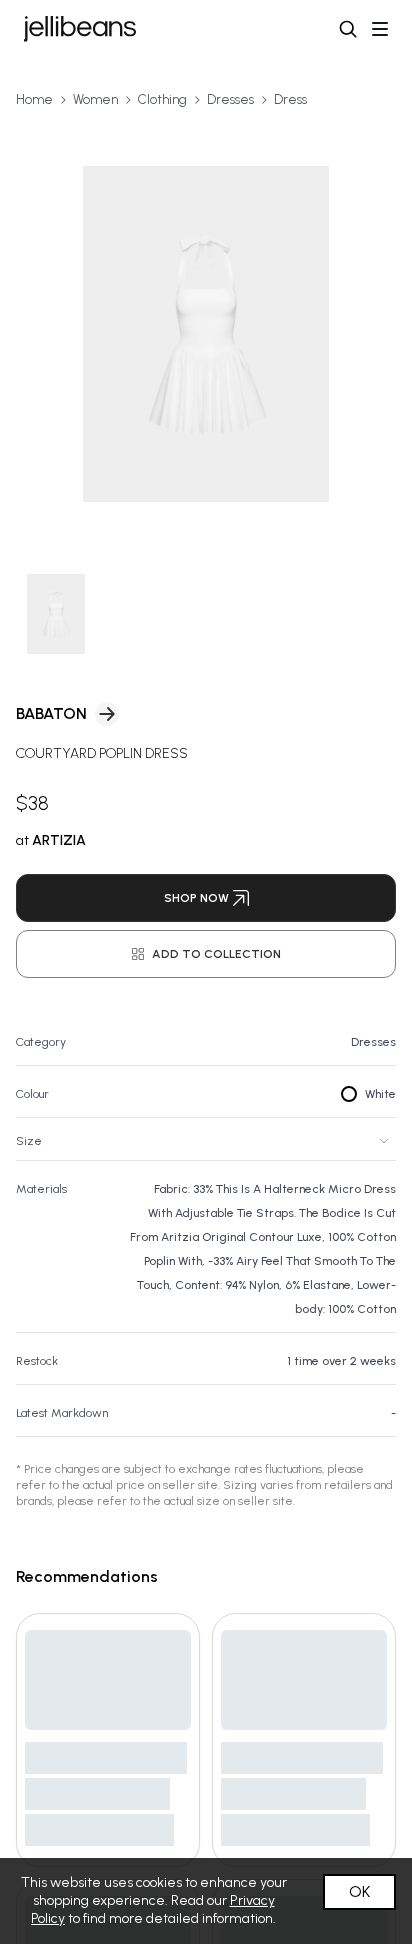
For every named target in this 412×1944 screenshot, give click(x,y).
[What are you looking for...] (348, 29)
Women (95, 99)
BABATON (51, 713)
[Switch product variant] (56, 614)
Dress (290, 99)
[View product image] (206, 334)
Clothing (162, 99)
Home (34, 99)
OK (359, 1891)
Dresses (230, 99)
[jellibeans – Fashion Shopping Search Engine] (80, 29)
